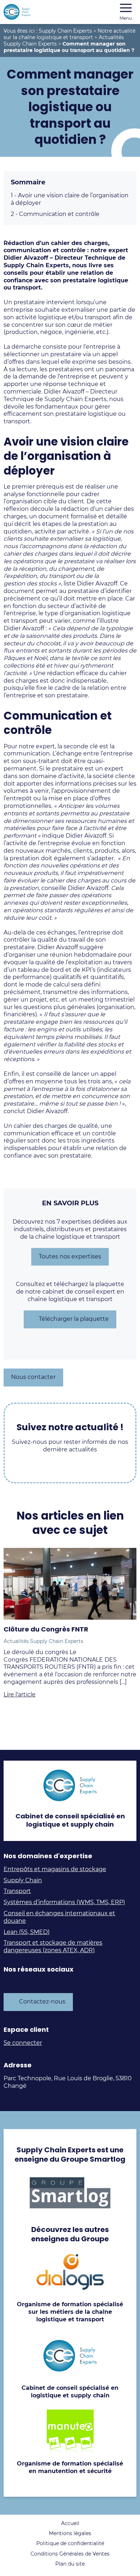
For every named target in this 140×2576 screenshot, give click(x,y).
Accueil (70, 2523)
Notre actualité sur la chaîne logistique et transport (69, 34)
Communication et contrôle (55, 214)
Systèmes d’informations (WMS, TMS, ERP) (64, 1902)
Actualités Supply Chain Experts (43, 1641)
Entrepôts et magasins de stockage (55, 1869)
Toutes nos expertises (70, 1256)
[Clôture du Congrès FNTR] (70, 1584)
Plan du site (70, 2564)
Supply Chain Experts (65, 31)
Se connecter (23, 2043)
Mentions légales (70, 2533)
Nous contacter (33, 1377)
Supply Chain (23, 1880)
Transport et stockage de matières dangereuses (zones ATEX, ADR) (53, 1946)
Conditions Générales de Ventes (70, 2554)
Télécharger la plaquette (74, 1319)
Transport (17, 1891)
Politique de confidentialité (70, 2543)
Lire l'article (20, 1694)
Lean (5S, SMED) (27, 1932)
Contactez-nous (42, 2002)
